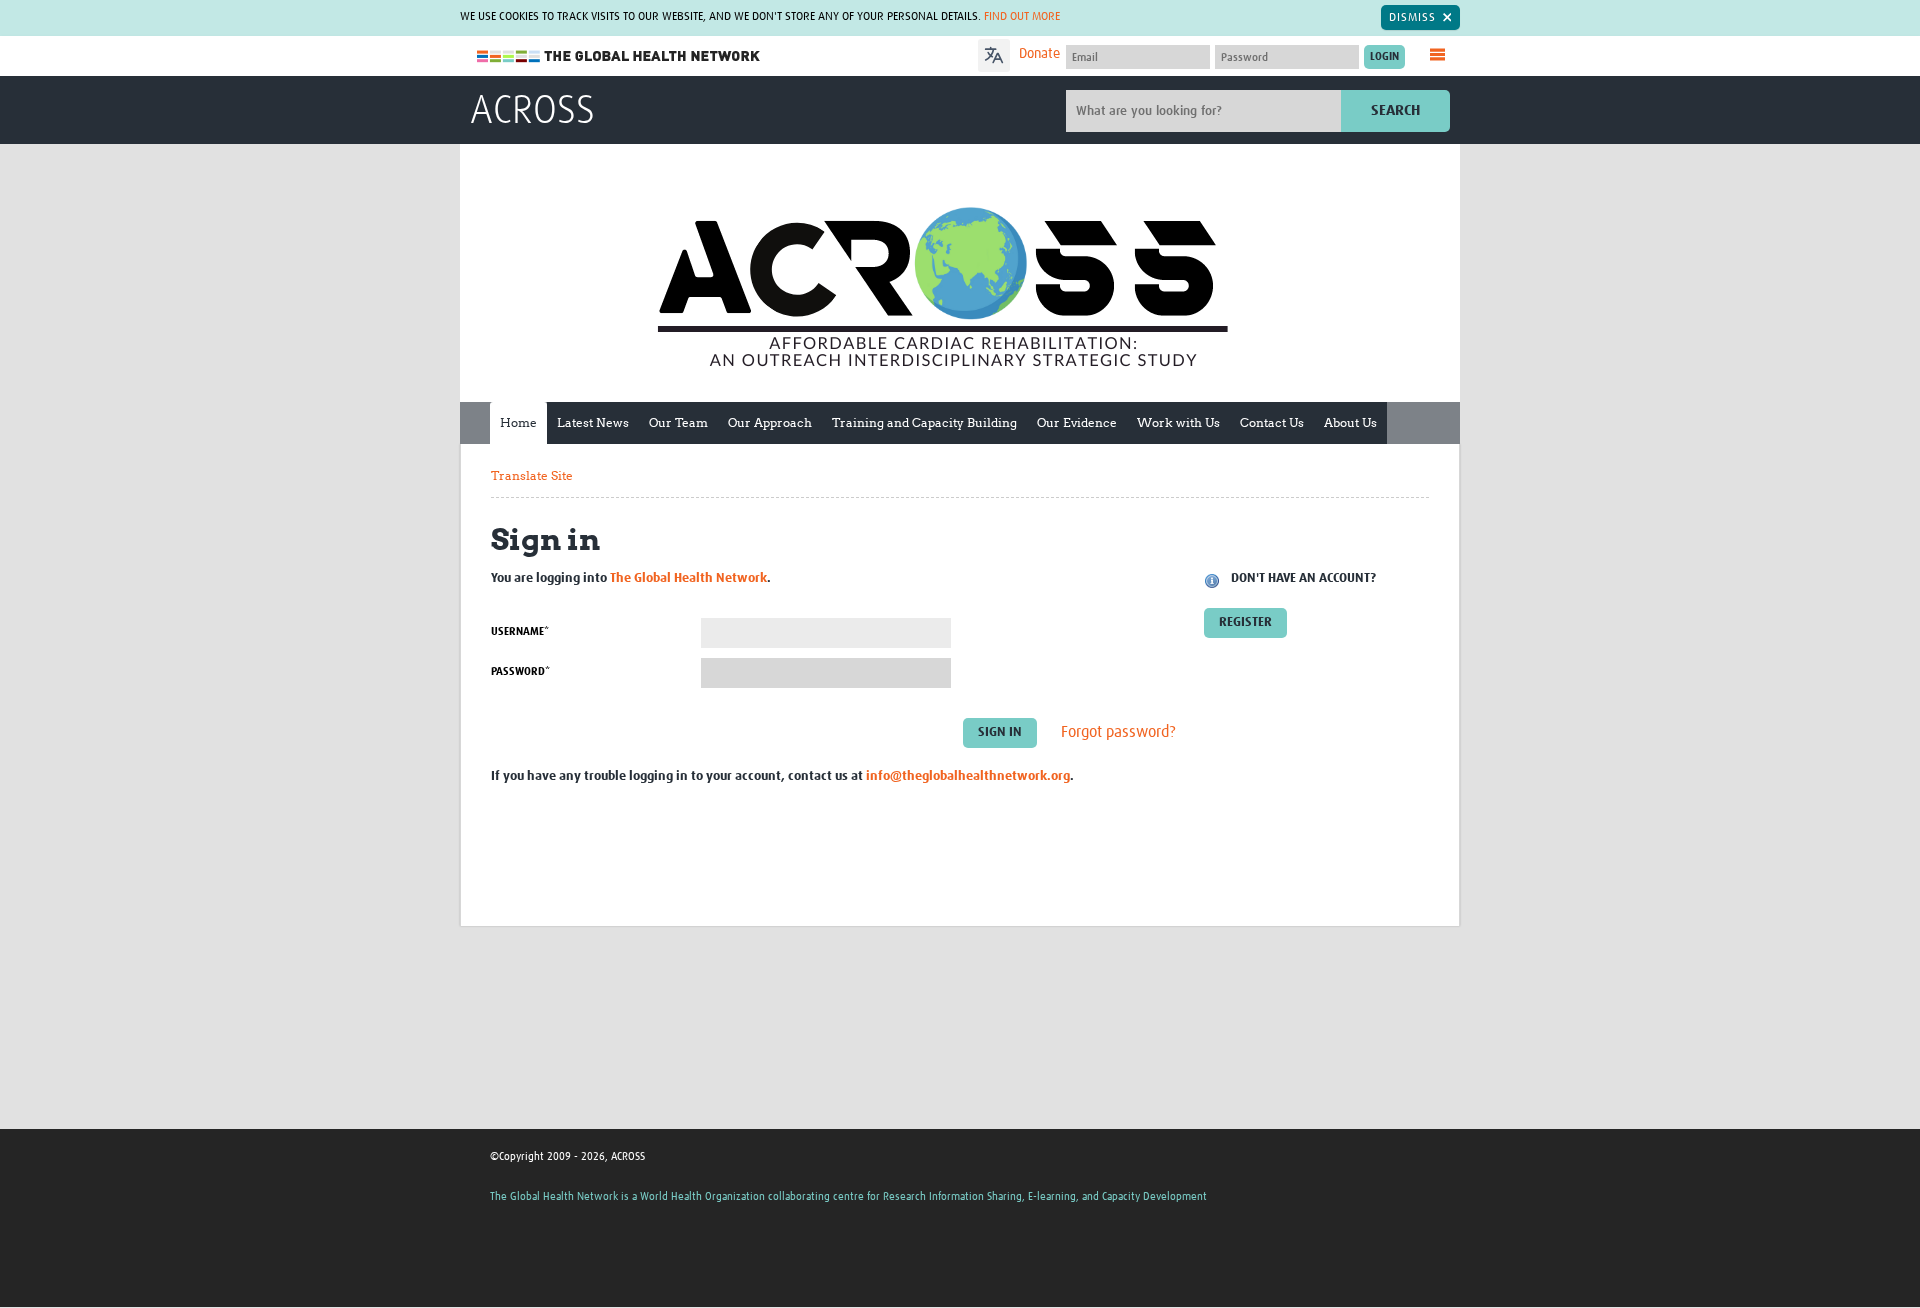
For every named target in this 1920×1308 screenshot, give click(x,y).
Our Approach (770, 422)
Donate (1039, 54)
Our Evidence (1077, 422)
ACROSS (532, 112)
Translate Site (532, 475)
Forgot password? (1118, 732)
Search (1395, 110)
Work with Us (1178, 422)
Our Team (678, 422)
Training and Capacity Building (924, 422)
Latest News (593, 422)
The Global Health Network (619, 56)
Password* (520, 671)
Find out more (1022, 17)
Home (518, 422)
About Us (1350, 422)
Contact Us (1272, 422)
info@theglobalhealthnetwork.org (968, 776)
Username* (520, 631)
